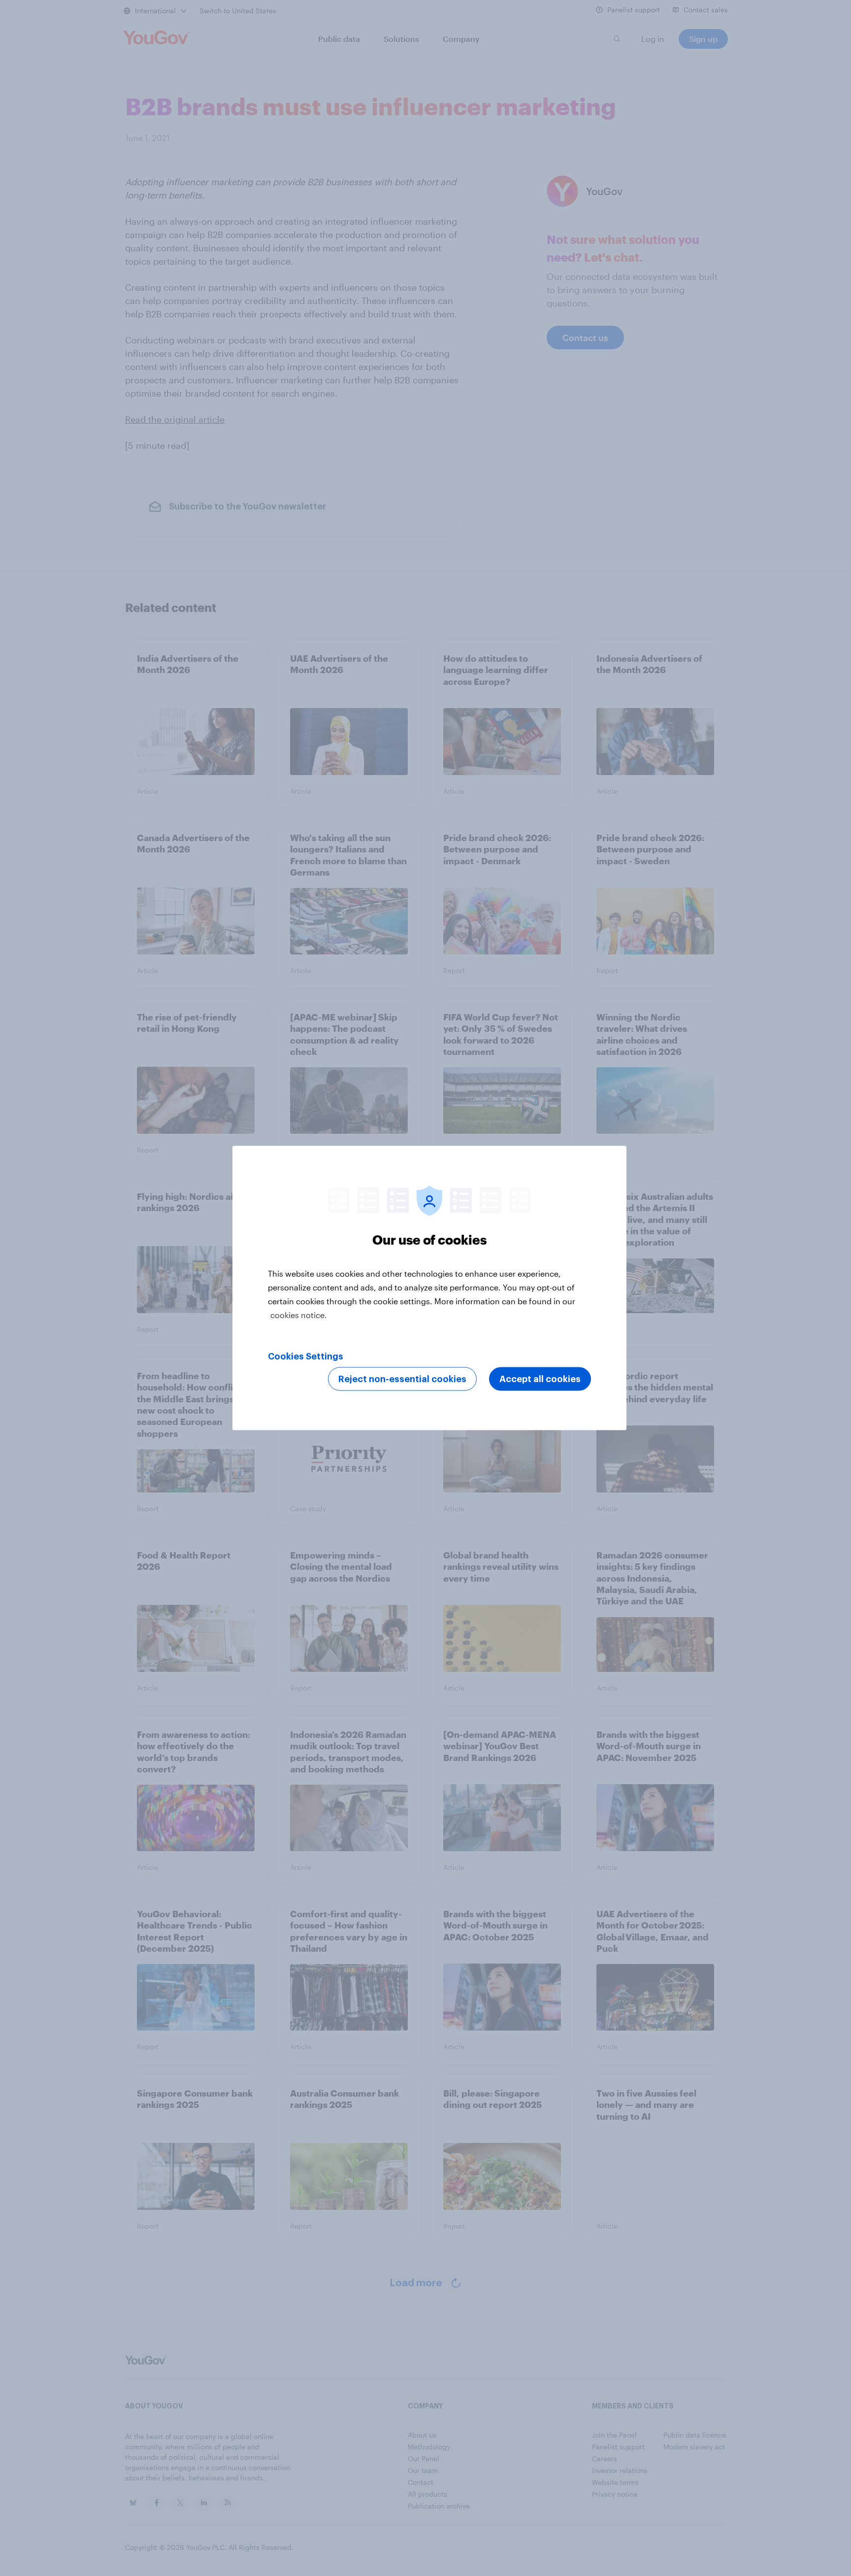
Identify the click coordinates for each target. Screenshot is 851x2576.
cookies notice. (299, 1315)
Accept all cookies (540, 1379)
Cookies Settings (306, 1356)
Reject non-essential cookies (402, 1379)
